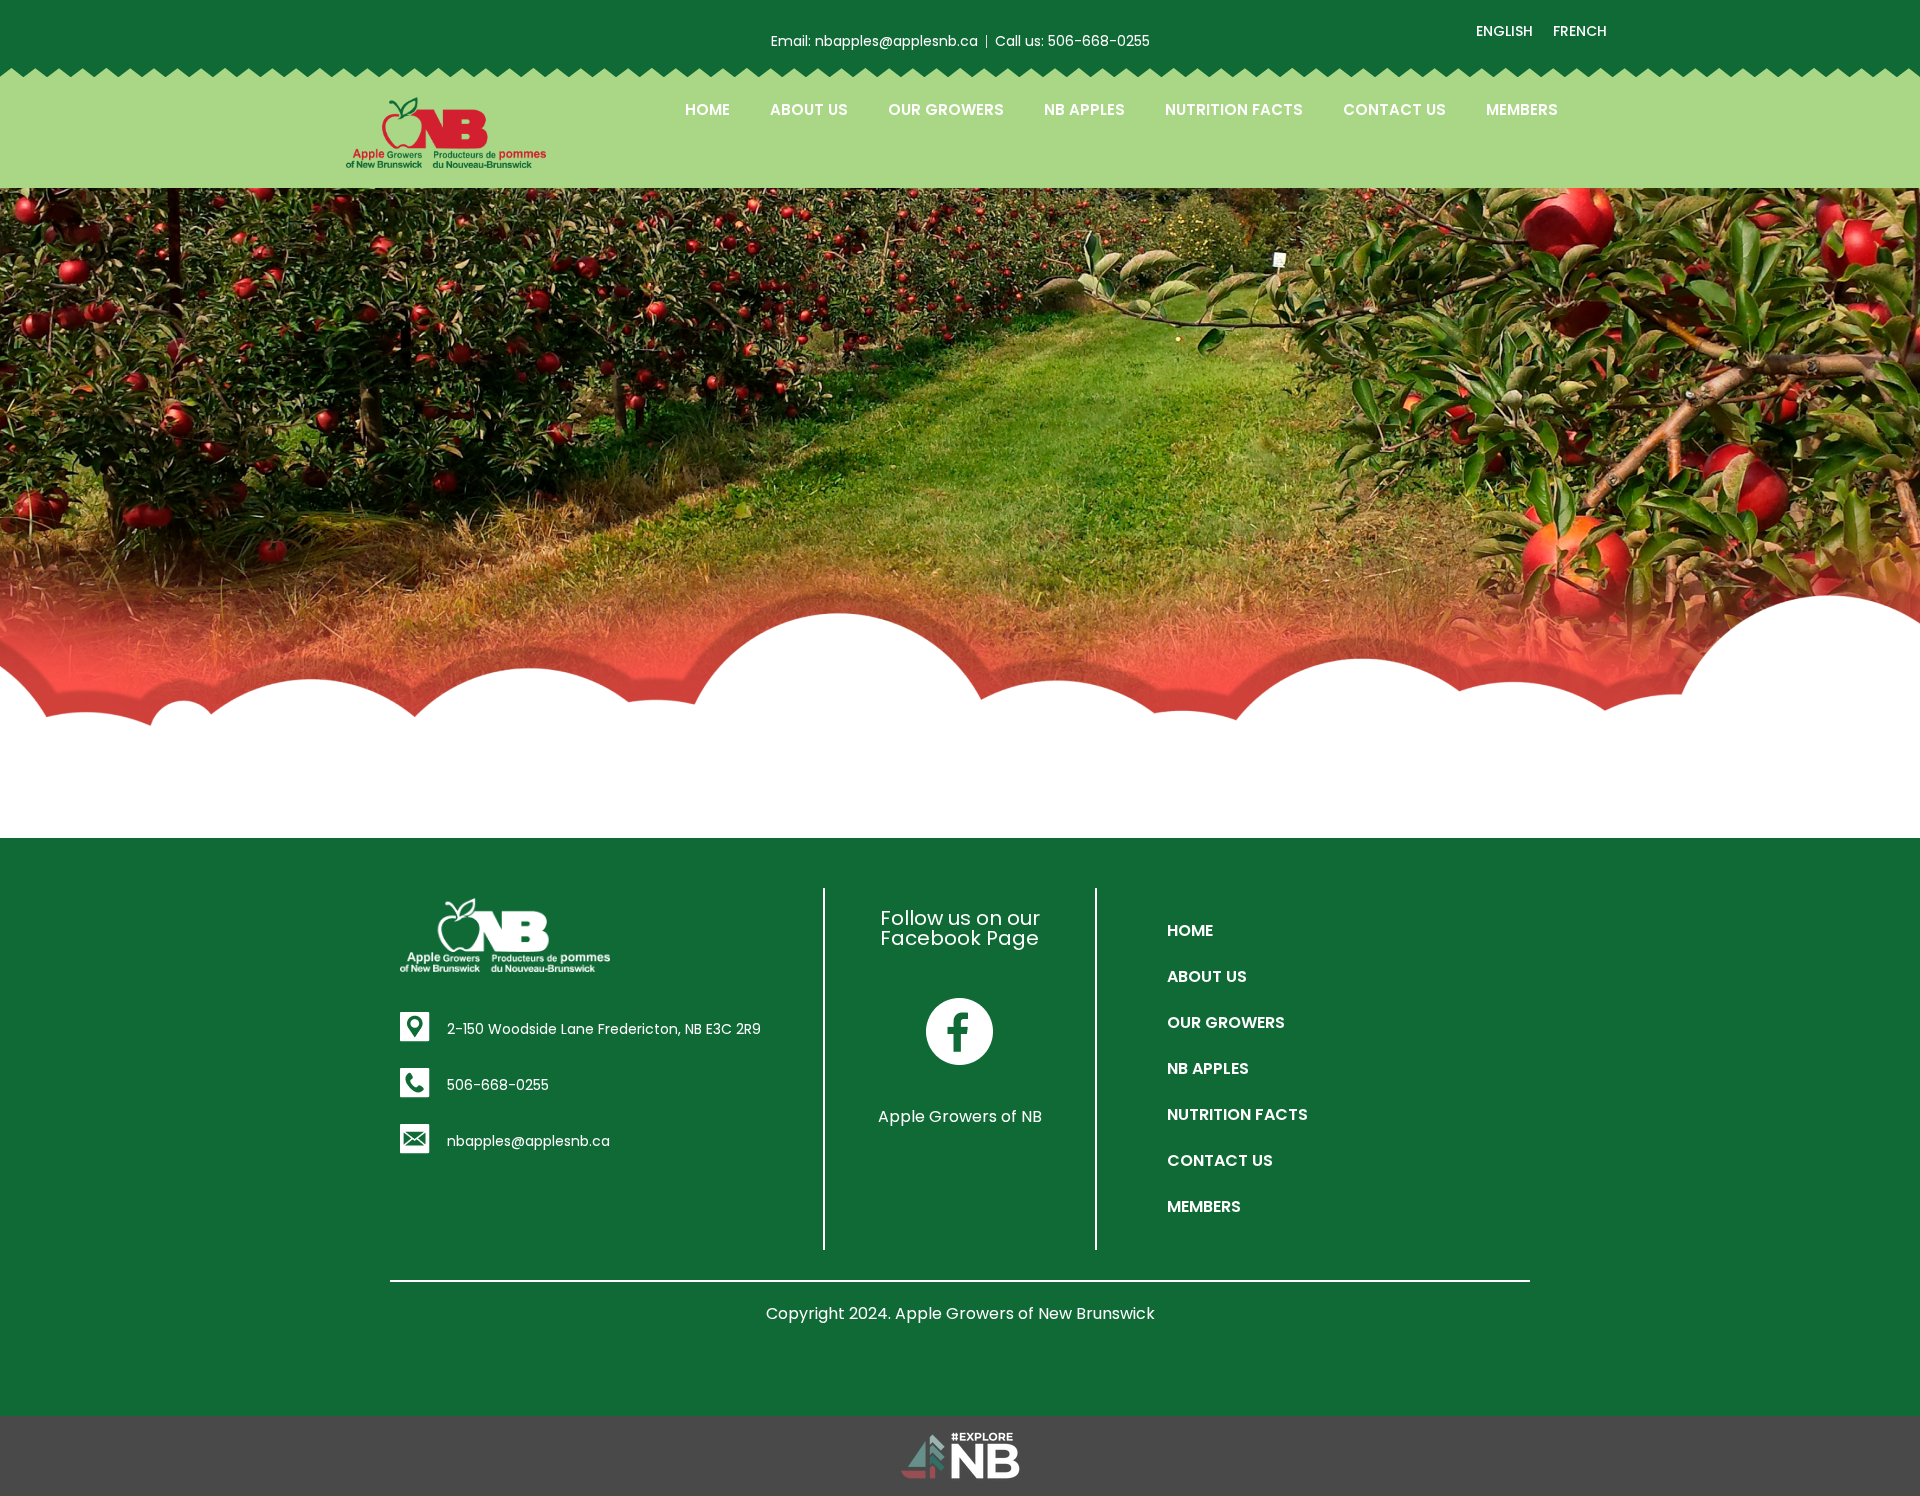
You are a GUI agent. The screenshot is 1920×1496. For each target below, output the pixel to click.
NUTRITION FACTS (1234, 109)
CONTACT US (1394, 109)
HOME (707, 109)
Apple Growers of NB (960, 1116)
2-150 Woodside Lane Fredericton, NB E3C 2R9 (604, 1029)
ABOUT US (809, 109)
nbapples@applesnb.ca (528, 1141)
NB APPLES (1084, 109)
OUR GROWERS (946, 109)
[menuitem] (1504, 31)
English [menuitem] (1504, 31)
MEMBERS (1522, 109)
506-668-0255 (498, 1085)
